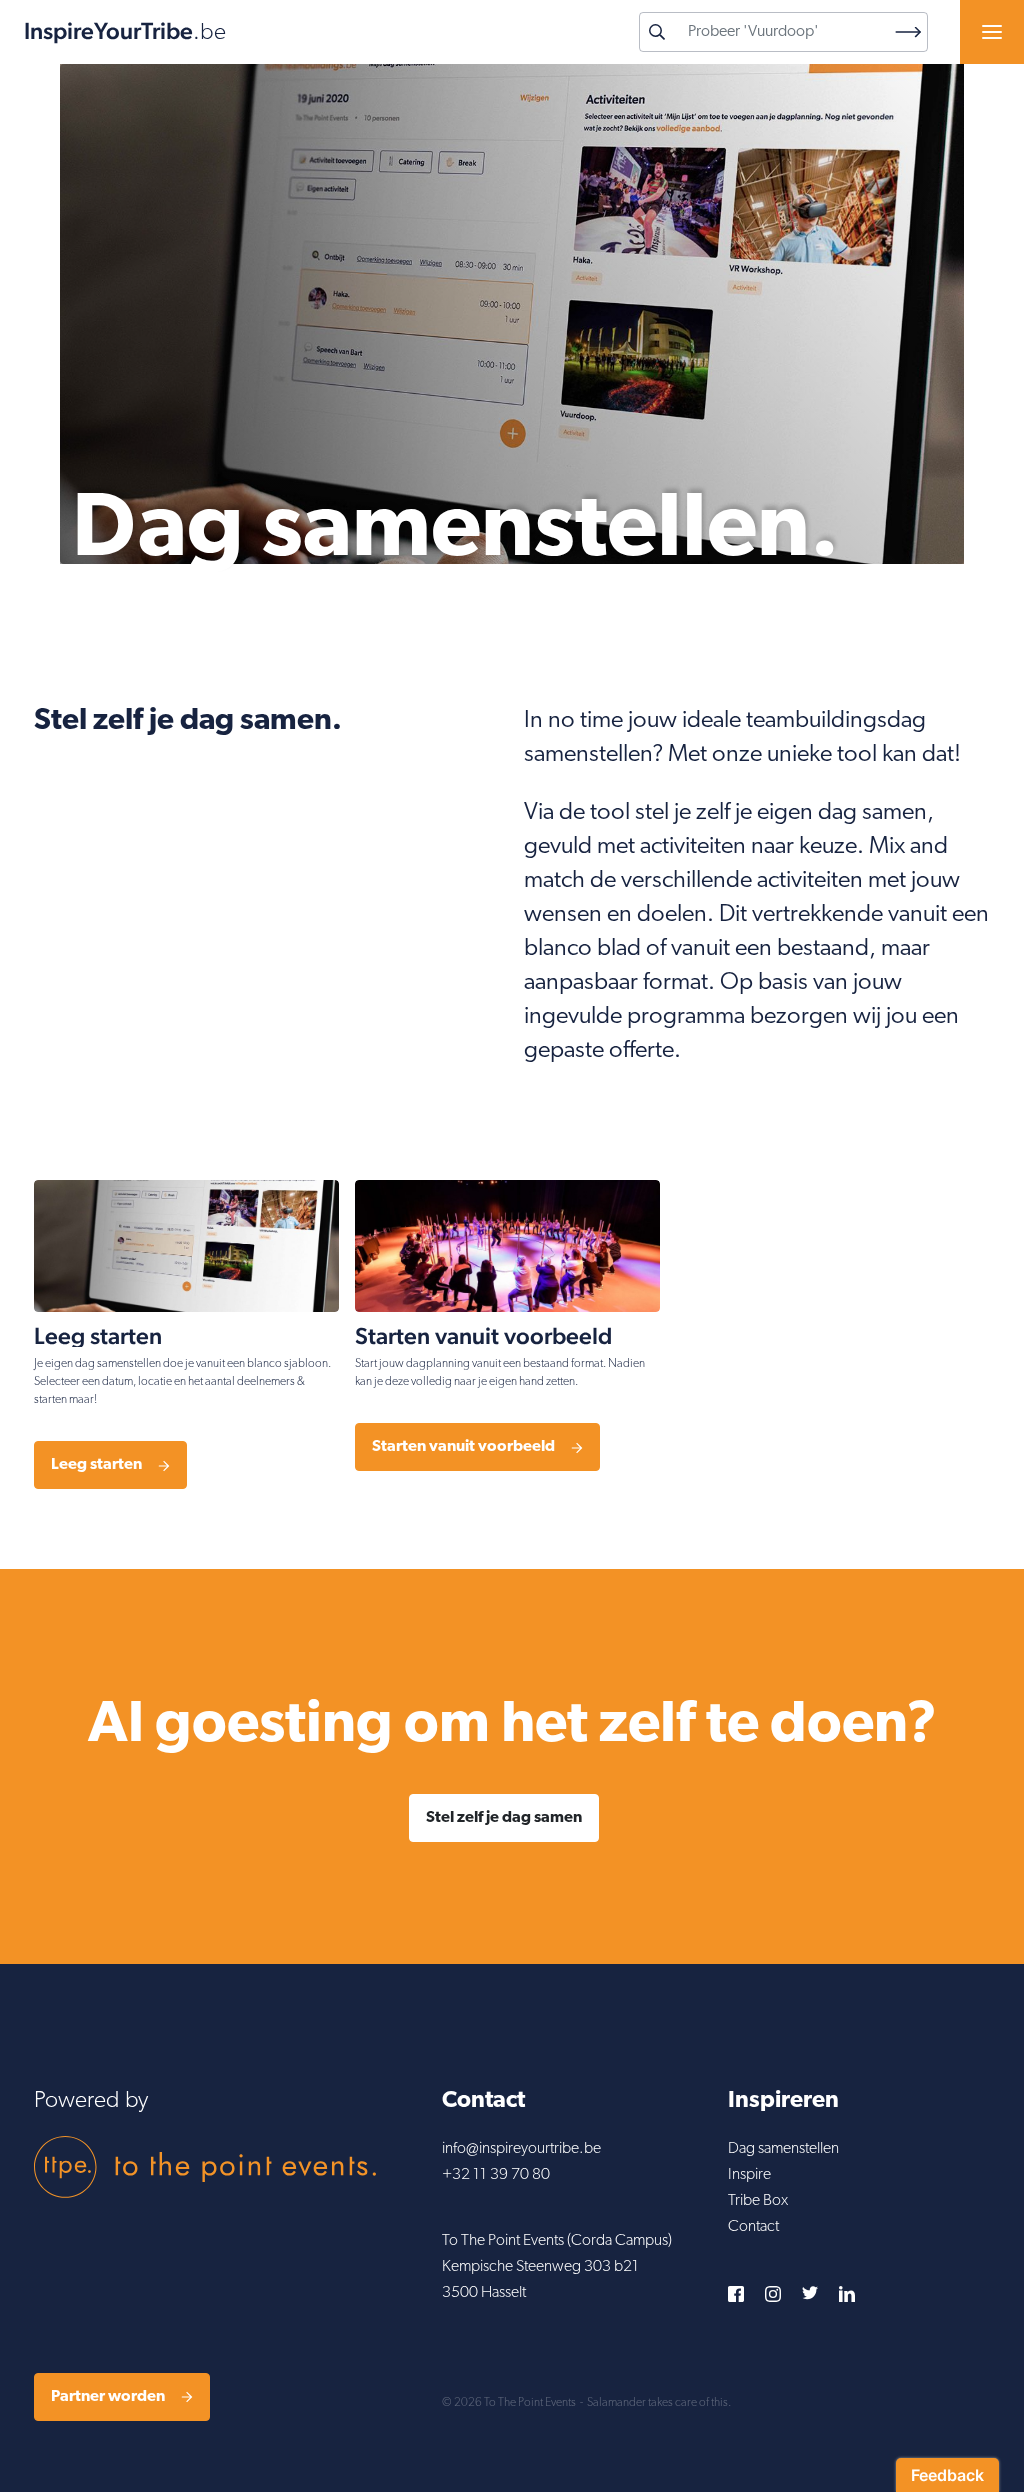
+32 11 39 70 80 (496, 2175)
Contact (753, 2227)
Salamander (616, 2403)
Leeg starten (96, 1465)
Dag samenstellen (783, 2149)
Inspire (749, 2175)
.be (125, 32)
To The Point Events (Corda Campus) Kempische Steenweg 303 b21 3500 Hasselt (557, 2267)
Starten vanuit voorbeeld (463, 1447)
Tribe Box (758, 2201)
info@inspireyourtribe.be (521, 2149)
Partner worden (108, 2397)
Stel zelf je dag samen (504, 1818)
